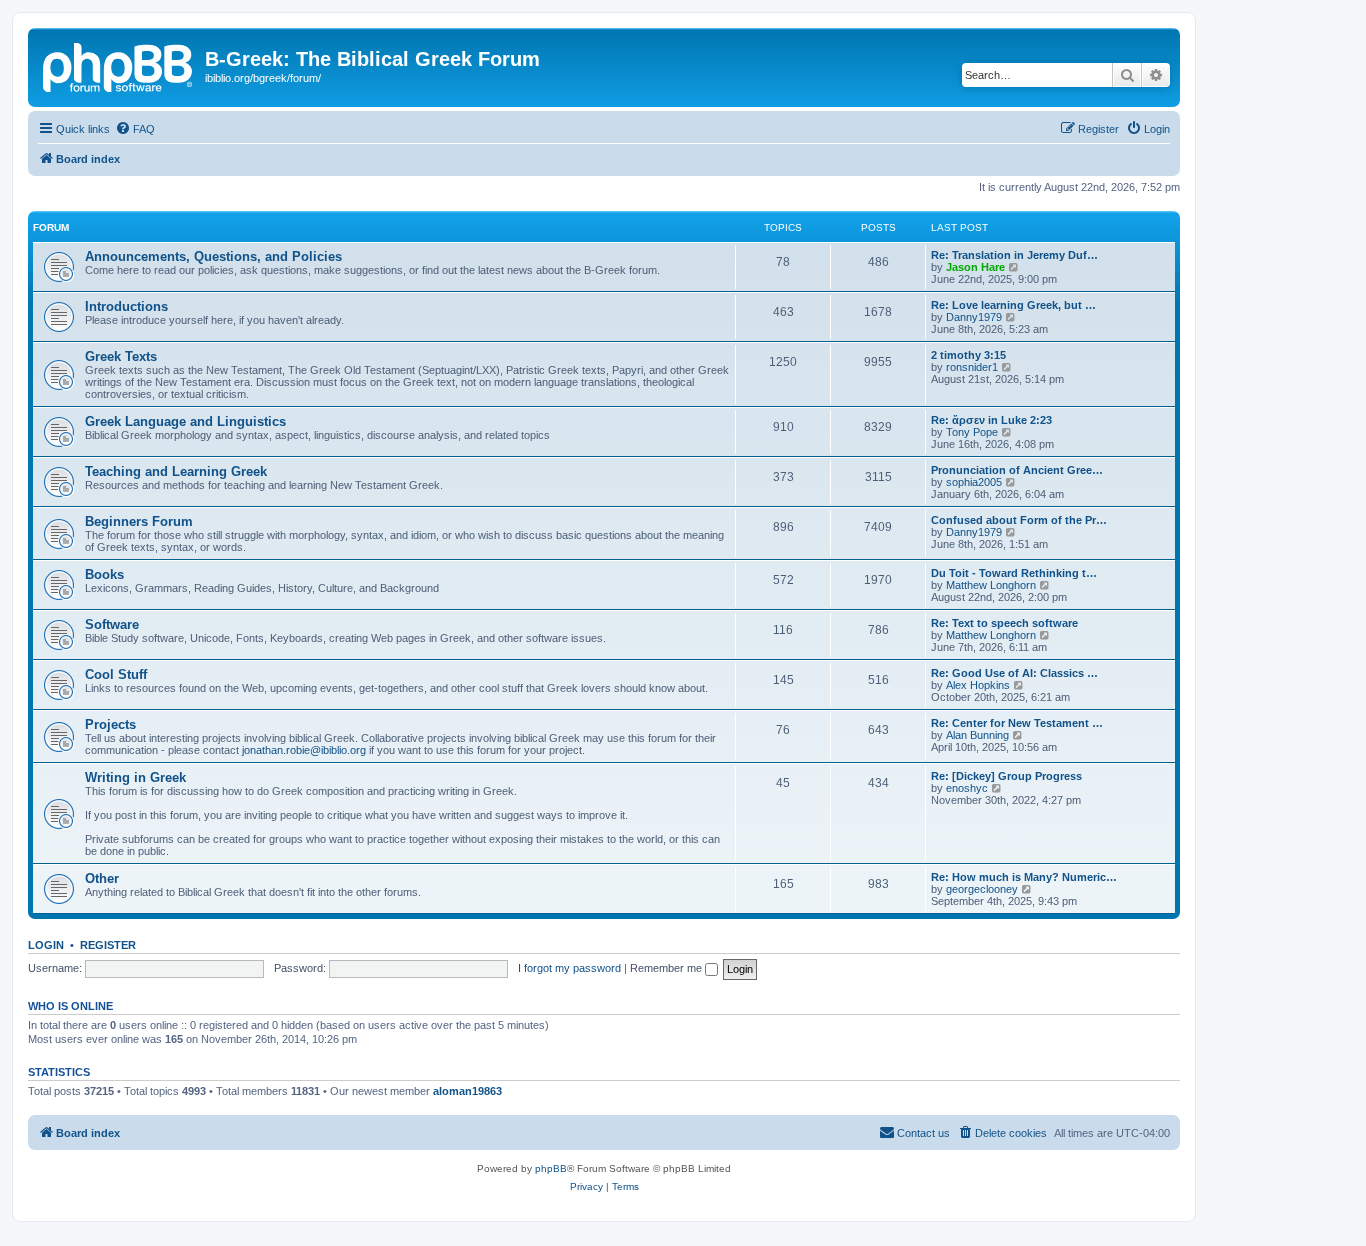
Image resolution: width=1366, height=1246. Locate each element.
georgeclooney (982, 889)
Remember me (667, 968)
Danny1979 (974, 317)
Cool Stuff (116, 674)
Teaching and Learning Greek (176, 471)
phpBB (551, 1168)
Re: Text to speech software (1004, 623)
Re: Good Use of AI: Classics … (1014, 673)
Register (108, 945)
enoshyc (967, 788)
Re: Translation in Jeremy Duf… (1014, 255)
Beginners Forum (139, 521)
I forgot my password (569, 968)
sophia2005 (974, 482)
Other (102, 878)
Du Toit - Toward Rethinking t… (1014, 573)
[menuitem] (135, 129)
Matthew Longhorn (991, 585)
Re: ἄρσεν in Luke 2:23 (991, 420)
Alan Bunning (977, 735)
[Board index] (119, 65)
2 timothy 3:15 (968, 355)
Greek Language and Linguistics (185, 421)
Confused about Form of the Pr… (1019, 520)
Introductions (126, 306)
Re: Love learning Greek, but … (1013, 305)
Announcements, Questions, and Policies (213, 256)
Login (46, 945)
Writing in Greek (135, 777)
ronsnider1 (972, 367)
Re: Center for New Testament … (1017, 723)
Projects (110, 724)
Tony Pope (972, 432)
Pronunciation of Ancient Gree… (1017, 470)
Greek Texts (121, 356)
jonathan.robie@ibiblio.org (304, 750)
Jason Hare (975, 267)
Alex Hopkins (978, 685)
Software (112, 624)
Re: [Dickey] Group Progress (1006, 776)
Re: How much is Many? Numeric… (1024, 877)
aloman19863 (467, 1091)
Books (104, 574)
